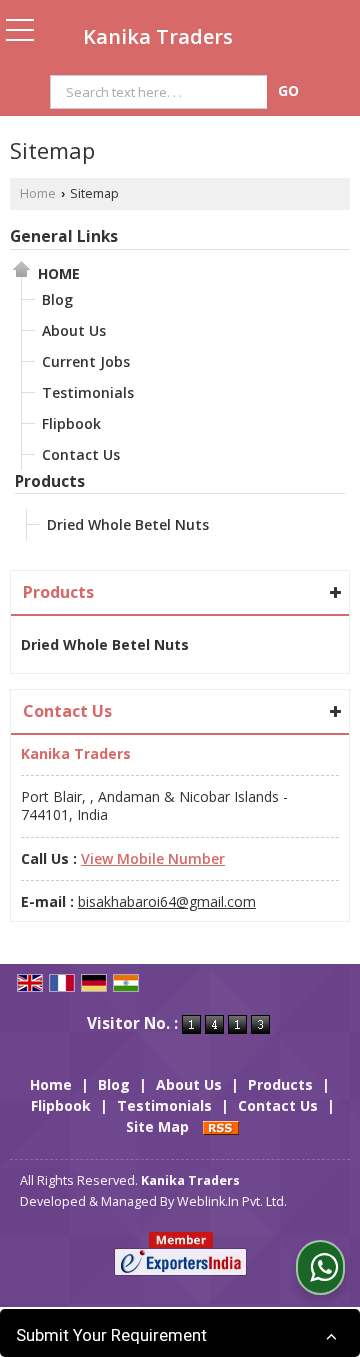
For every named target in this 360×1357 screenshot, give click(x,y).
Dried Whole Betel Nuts (128, 524)
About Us (74, 330)
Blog (57, 299)
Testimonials (88, 392)
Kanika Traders (158, 37)
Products (50, 481)
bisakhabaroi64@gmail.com (167, 901)
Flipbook (71, 423)
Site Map (157, 1126)
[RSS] (221, 1126)
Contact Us (81, 454)
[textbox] (161, 92)
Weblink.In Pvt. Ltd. (232, 1201)
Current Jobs (86, 361)
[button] (153, 858)
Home (38, 193)
